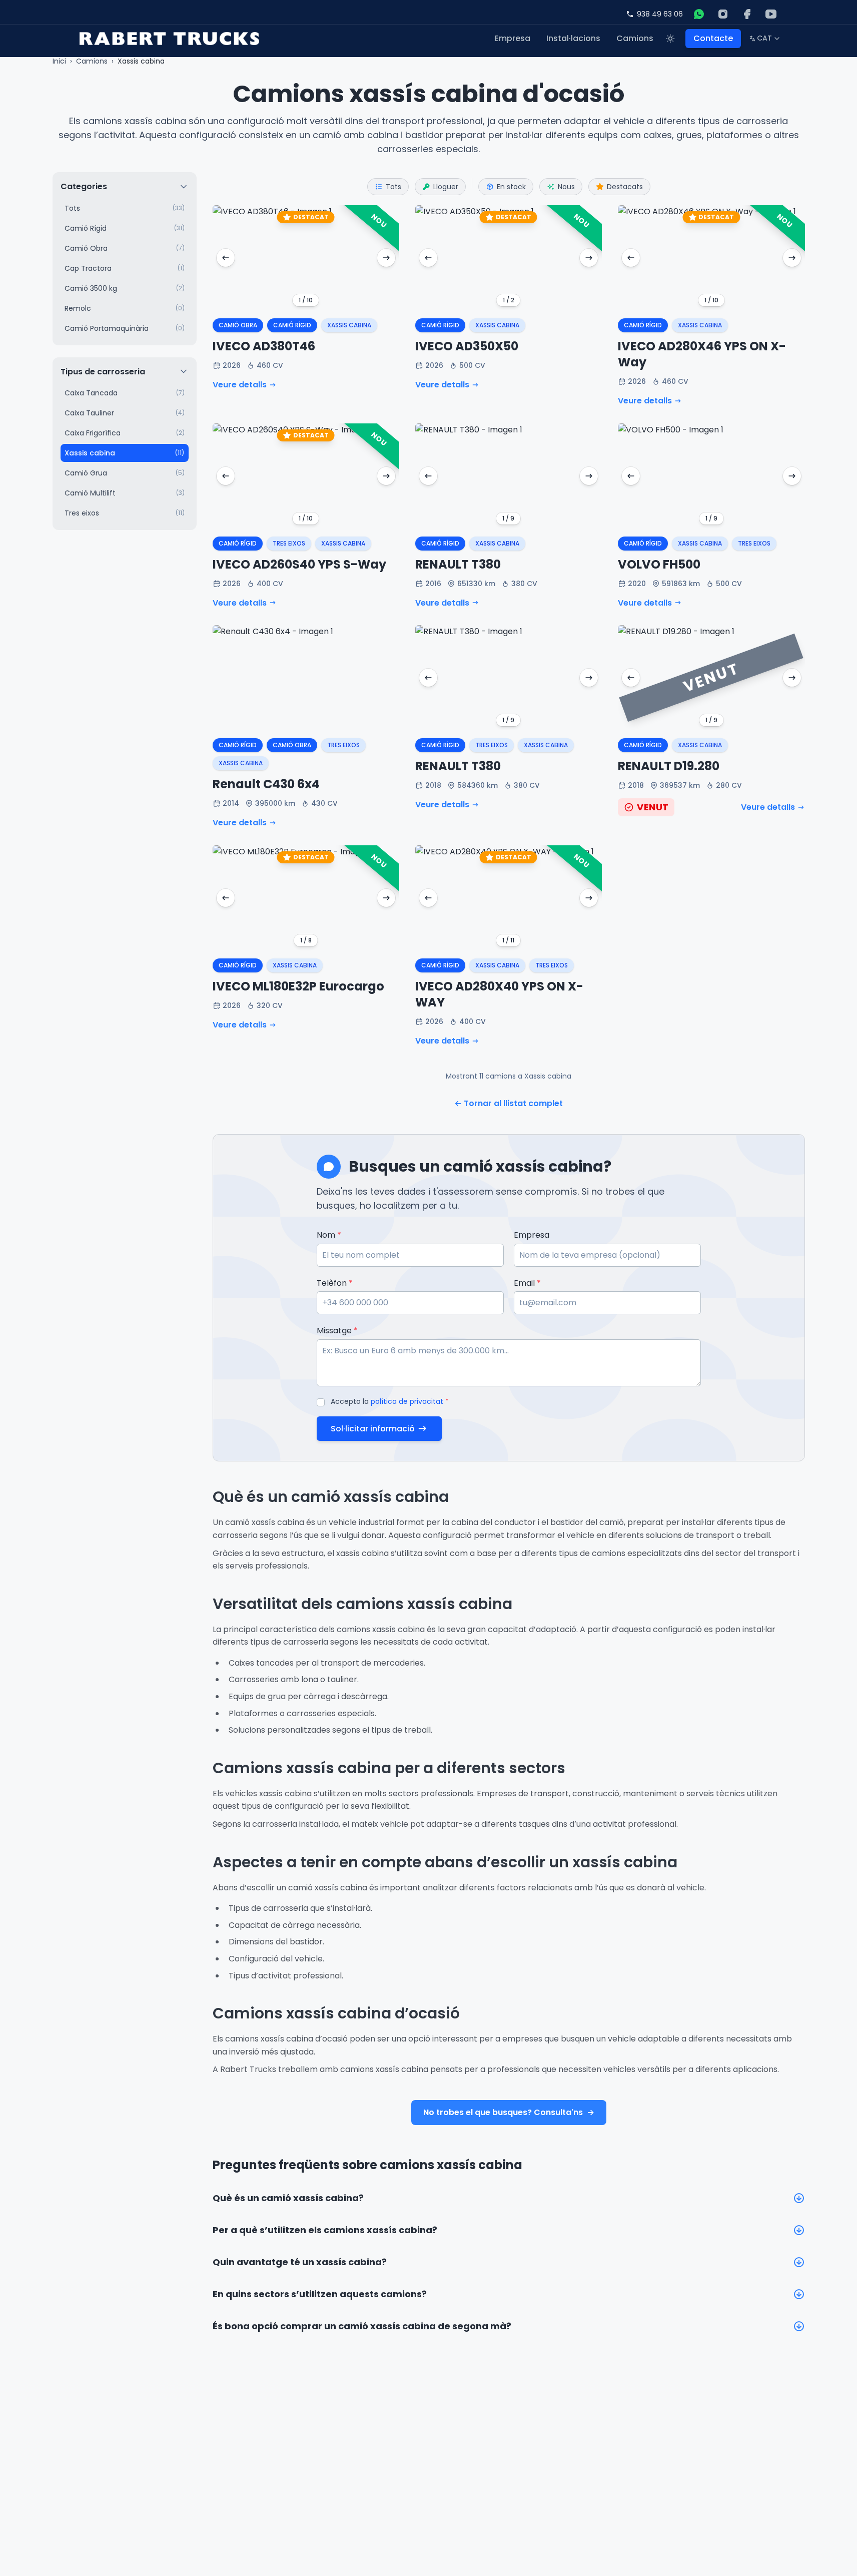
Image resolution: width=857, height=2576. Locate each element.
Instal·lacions (573, 38)
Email (527, 1283)
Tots (393, 187)
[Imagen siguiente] (386, 258)
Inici (59, 61)
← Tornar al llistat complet (509, 1103)
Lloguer (446, 187)
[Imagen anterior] (226, 258)
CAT (765, 40)
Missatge (337, 1331)
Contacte (713, 38)
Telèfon (335, 1283)
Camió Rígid (292, 325)
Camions (635, 38)
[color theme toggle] (670, 39)
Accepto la (390, 1401)
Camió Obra (238, 325)
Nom (329, 1235)
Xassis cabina (349, 325)
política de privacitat (407, 1401)
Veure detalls (240, 385)
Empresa (513, 38)
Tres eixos (289, 543)
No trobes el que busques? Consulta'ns (509, 2112)
